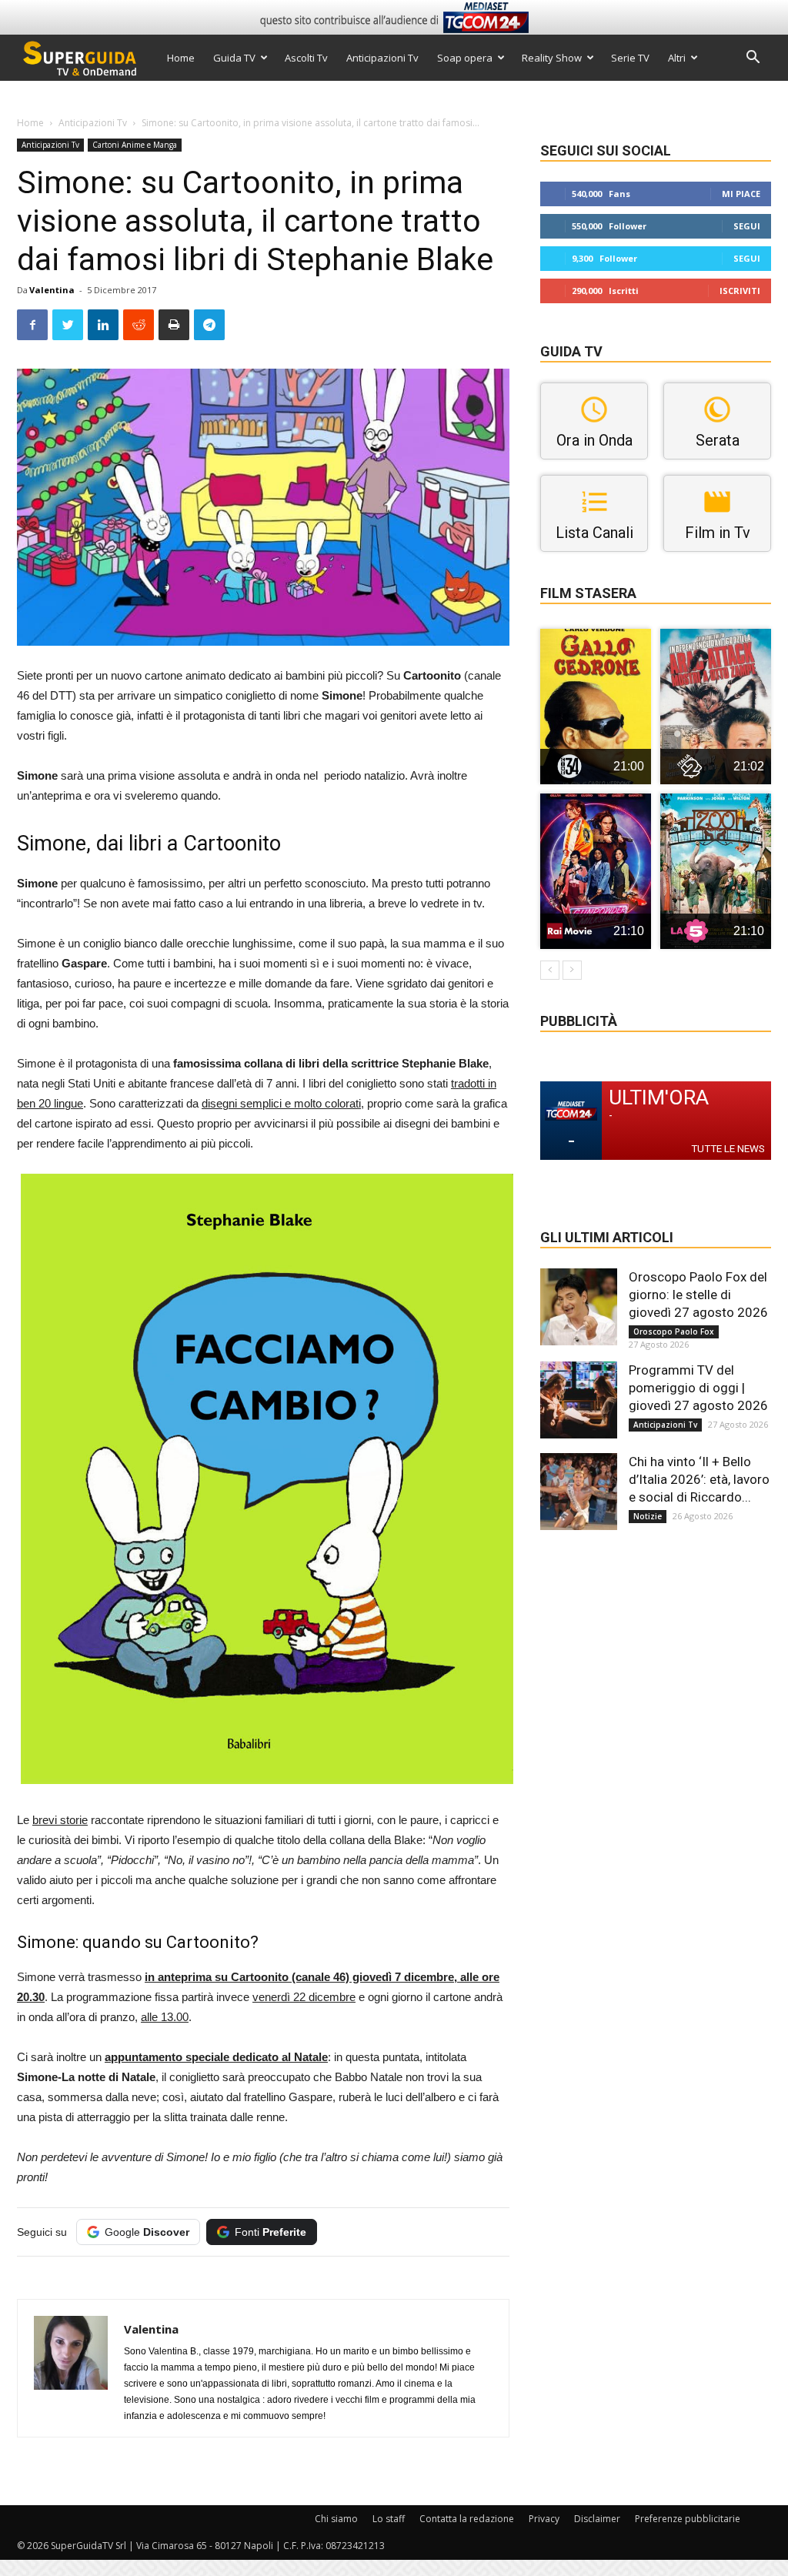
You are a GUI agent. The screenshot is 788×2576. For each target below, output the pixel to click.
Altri (677, 58)
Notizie (648, 1516)
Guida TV (234, 58)
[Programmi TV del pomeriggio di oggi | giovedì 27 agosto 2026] (579, 1400)
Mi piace (741, 194)
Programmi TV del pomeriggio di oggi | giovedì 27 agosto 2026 (698, 1388)
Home (181, 58)
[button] (753, 59)
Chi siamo (336, 2519)
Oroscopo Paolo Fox (674, 1331)
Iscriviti (740, 291)
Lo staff (389, 2519)
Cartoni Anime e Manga (135, 145)
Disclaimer (597, 2519)
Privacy (544, 2519)
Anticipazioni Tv (382, 58)
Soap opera (465, 58)
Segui (747, 226)
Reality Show (552, 58)
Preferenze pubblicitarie (688, 2519)
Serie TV (630, 58)
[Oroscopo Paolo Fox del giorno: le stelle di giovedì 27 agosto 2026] (579, 1307)
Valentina (52, 290)
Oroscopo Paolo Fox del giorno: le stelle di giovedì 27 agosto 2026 (698, 1295)
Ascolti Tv (306, 58)
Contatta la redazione (467, 2519)
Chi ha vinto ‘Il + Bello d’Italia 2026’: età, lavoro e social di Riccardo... (699, 1479)
